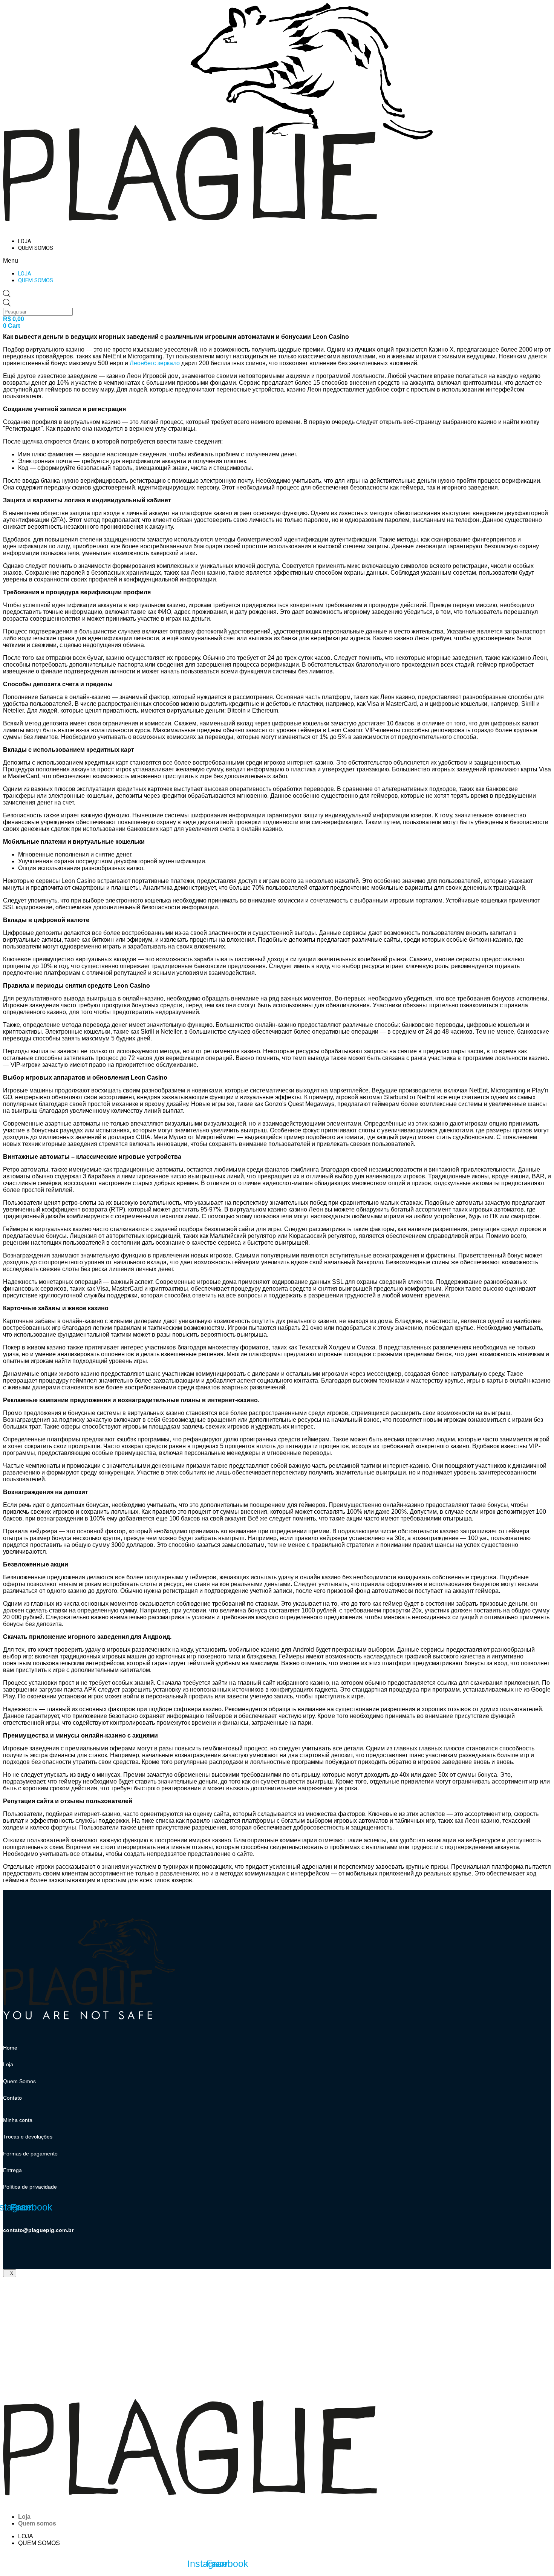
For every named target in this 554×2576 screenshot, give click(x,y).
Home (10, 2048)
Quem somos (36, 248)
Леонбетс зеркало (155, 363)
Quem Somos (19, 2081)
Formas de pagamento (30, 2154)
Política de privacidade (30, 2187)
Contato (12, 2098)
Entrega (12, 2170)
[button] (142, 261)
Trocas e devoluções (28, 2137)
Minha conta (18, 2120)
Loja (25, 241)
